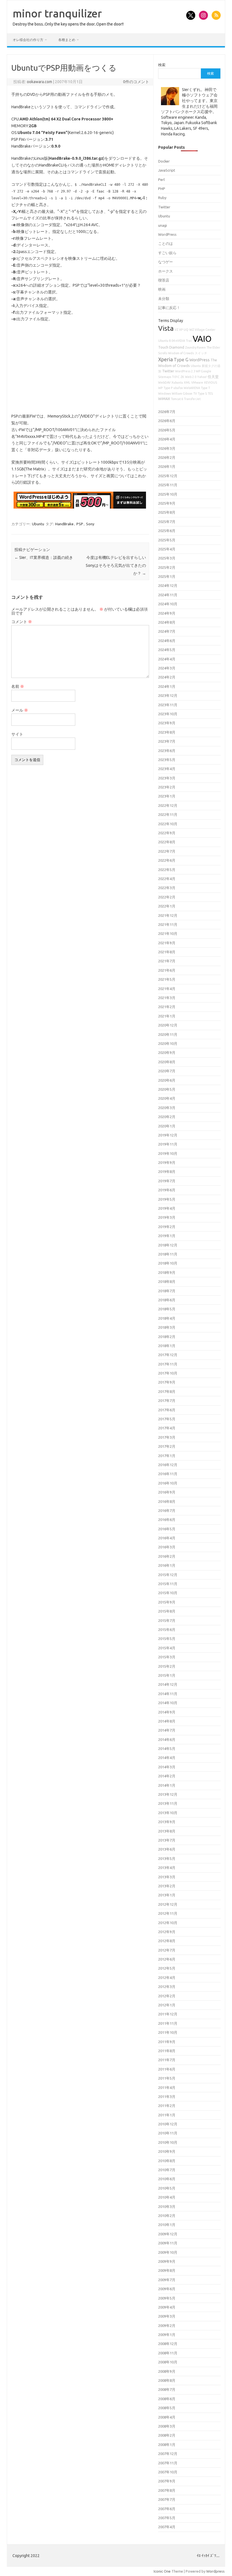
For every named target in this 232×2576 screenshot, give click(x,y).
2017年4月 (167, 1428)
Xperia (166, 359)
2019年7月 (167, 1181)
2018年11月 (168, 1254)
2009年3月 (167, 2316)
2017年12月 (168, 1355)
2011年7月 (167, 2060)
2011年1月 (167, 2115)
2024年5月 (167, 650)
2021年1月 (167, 1016)
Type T (205, 388)
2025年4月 (167, 549)
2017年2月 (167, 1446)
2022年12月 (168, 805)
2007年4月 (167, 2527)
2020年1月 (167, 1126)
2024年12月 (168, 585)
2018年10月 (168, 1263)
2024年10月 (168, 604)
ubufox (178, 388)
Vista (166, 328)
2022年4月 (167, 879)
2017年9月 (167, 1382)
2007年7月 (167, 2499)
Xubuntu (177, 382)
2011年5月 (167, 2078)
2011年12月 (168, 2014)
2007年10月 (168, 2472)
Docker (164, 161)
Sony (90, 524)
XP (181, 330)
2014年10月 (168, 1703)
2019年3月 (167, 1217)
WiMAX (164, 399)
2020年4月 (167, 1098)
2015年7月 (167, 1620)
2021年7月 (167, 961)
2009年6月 (167, 2289)
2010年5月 (167, 2188)
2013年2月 (167, 1886)
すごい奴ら (167, 253)
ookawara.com (39, 82)
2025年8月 (167, 512)
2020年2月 (167, 1117)
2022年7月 (167, 851)
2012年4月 (167, 1978)
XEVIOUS (210, 382)
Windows (165, 394)
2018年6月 (167, 1300)
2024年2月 (167, 677)
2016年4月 (167, 1538)
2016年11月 (168, 1474)
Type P (168, 388)
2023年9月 (167, 723)
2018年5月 (167, 1309)
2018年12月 (168, 1245)
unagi (163, 225)
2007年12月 (168, 2454)
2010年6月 (167, 2179)
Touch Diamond (171, 347)
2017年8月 (167, 1391)
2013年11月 (168, 1803)
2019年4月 (167, 1208)
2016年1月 (167, 1565)
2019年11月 (168, 1144)
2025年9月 (167, 503)
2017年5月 (167, 1419)
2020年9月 (167, 1053)
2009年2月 (167, 2326)
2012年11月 (168, 1913)
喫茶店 (164, 280)
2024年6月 (167, 641)
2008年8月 (167, 2380)
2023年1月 (167, 796)
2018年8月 (167, 1281)
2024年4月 (167, 659)
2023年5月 (167, 760)
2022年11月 (168, 814)
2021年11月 (168, 924)
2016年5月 (167, 1529)
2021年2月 (167, 1007)
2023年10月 (168, 714)
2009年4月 (167, 2307)
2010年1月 (167, 2225)
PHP (162, 189)
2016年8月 (167, 1501)
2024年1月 (167, 686)
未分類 (164, 299)
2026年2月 (167, 457)
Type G (181, 360)
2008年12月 (168, 2344)
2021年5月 (167, 979)
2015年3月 (167, 1657)
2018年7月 (167, 1291)
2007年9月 (167, 2481)
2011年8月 (167, 2051)
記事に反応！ (169, 308)
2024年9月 (167, 613)
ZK (182, 377)
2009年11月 (168, 2243)
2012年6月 (167, 1959)
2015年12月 (168, 1575)
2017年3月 (167, 1437)
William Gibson (182, 394)
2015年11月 (168, 1584)
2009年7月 (167, 2280)
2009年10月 (168, 2252)
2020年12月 (168, 1025)
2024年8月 (167, 622)
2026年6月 (167, 421)
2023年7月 (167, 741)
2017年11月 (168, 1364)
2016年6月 (167, 1520)
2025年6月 (167, 531)
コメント (22, 622)
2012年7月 (167, 1950)
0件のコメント (136, 82)
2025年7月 (167, 522)
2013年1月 (167, 1895)
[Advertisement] (80, 368)
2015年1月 (167, 1675)
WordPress (167, 234)
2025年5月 (167, 540)
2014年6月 (167, 1739)
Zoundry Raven (195, 347)
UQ (186, 330)
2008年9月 (167, 2371)
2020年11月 (168, 1034)
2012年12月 (168, 1904)
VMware (197, 382)
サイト (17, 734)
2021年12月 (168, 915)
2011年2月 (167, 2106)
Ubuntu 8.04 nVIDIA (172, 341)
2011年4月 (167, 2087)
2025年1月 (167, 576)
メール (20, 710)
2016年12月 (168, 1465)
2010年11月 (168, 2133)
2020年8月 (167, 1062)
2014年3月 (167, 1767)
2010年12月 (168, 2124)
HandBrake (64, 524)
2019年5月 (167, 1199)
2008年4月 (167, 2417)
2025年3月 (167, 558)
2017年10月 (168, 1373)
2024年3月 (167, 668)
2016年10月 (168, 1483)
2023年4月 (167, 769)
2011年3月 (167, 2097)
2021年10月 (168, 933)
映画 (162, 289)
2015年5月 (167, 1639)
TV (195, 394)
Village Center (205, 330)
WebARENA (192, 388)
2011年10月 (168, 2032)
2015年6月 (167, 1630)
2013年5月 (167, 1858)
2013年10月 (168, 1813)
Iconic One (162, 2571)
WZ (192, 330)
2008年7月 (167, 2389)
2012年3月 (167, 1987)
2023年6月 (167, 751)
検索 (162, 65)
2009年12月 (168, 2234)
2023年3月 (167, 778)
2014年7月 (167, 1730)
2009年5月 (167, 2298)
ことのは (166, 243)
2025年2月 (167, 567)
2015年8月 (167, 1611)
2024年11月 (168, 595)
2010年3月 (167, 2207)
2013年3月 (167, 1877)
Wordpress (215, 2571)
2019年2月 (167, 1227)
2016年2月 (167, 1556)
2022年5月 (167, 870)
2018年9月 (167, 1272)
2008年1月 (167, 2445)
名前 (18, 686)
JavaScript (167, 170)
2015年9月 (167, 1602)
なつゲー (166, 262)
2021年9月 (167, 943)
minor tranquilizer (57, 13)
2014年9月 (167, 1712)
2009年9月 (167, 2261)
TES (210, 394)
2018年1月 (167, 1346)
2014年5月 (167, 1749)
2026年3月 (167, 448)
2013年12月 (168, 1794)
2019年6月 (167, 1190)
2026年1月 (167, 466)
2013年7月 (167, 1840)
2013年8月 (167, 1831)
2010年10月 (168, 2142)
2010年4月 (167, 2197)
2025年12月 (168, 476)
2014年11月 (168, 1694)
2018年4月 (167, 1318)
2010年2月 (167, 2216)
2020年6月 (167, 1080)
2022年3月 (167, 888)
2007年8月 (167, 2490)
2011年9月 (167, 2042)
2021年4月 (167, 989)
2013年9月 (167, 1822)
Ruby (162, 198)
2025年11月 (168, 485)
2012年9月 (167, 1932)
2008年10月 (168, 2362)
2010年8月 (167, 2161)
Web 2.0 (191, 377)
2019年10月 (168, 1153)
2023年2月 (167, 787)
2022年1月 (167, 906)
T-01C (176, 377)
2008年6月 (167, 2399)
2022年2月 (167, 897)
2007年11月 (168, 2463)
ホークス (166, 271)
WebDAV (164, 382)
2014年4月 (167, 1758)
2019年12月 (168, 1135)
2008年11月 (168, 2353)
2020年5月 (167, 1089)
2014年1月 (167, 1785)
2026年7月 (167, 412)
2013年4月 (167, 1868)
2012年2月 (167, 1996)
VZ (176, 330)
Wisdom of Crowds (181, 353)
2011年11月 (168, 2023)
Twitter (164, 207)
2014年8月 (167, 1721)
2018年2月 (167, 1337)
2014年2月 (167, 1776)
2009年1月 (167, 2335)
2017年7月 (167, 1401)
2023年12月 (168, 695)
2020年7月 (167, 1071)
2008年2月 (167, 2435)
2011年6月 (167, 2069)
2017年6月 (167, 1410)
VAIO (202, 339)
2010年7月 (167, 2170)
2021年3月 (167, 998)
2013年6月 (167, 1849)
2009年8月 (167, 2270)
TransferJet (192, 399)
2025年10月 (168, 494)
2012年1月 (167, 2005)
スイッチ (201, 353)
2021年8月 (167, 952)
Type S (202, 394)
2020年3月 (167, 1108)
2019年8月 (167, 1172)
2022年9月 (167, 833)
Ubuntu (38, 524)
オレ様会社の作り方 (28, 40)
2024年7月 (167, 631)
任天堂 (213, 377)
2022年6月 (167, 860)
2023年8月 (167, 732)
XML (187, 382)
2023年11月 (168, 705)
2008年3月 (167, 2426)
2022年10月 (168, 824)
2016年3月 (167, 1547)
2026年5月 (167, 430)
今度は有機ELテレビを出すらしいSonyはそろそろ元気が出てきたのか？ (116, 565)
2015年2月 (167, 1666)
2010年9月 (167, 2151)
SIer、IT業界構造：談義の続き (44, 557)
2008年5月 (167, 2408)
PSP (80, 524)
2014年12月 (168, 1684)
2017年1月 (167, 1456)
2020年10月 (168, 1043)
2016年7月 (167, 1510)
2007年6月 (167, 2509)
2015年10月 (168, 1593)
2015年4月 (167, 1648)
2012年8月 (167, 1941)
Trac (189, 341)
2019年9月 (167, 1162)
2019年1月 (167, 1236)
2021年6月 (167, 970)
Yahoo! (202, 377)
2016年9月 (167, 1492)
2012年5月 (167, 1968)
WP (160, 388)
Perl (161, 180)
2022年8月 (167, 842)
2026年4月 (167, 439)
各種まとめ (67, 40)
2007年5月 (167, 2518)
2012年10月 (168, 1923)
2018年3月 (167, 1327)
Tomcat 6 (177, 399)
